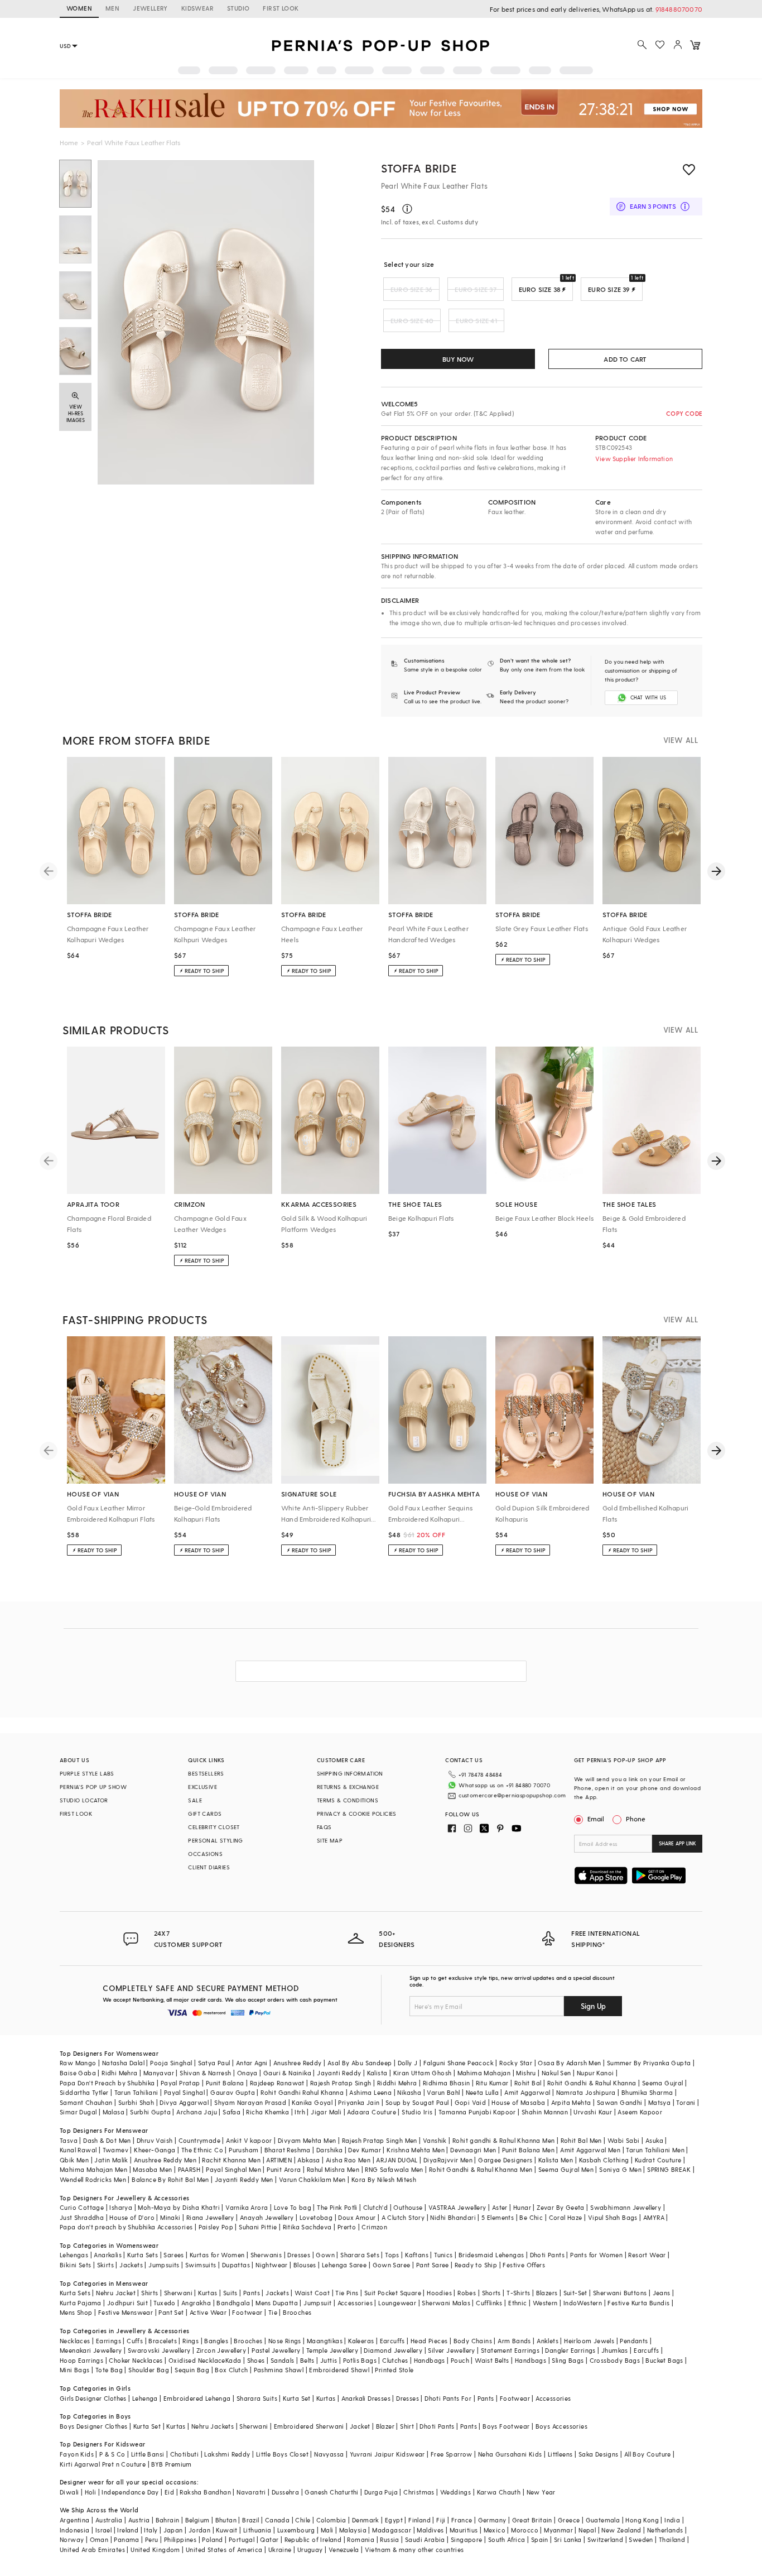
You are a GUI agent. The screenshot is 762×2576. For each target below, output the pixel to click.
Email (596, 1819)
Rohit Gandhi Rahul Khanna (302, 2092)
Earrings (108, 2341)
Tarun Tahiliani (136, 2092)
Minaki (170, 2217)
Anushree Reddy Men (165, 2160)
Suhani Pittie (258, 2227)
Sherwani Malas (446, 2303)
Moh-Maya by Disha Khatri (179, 2207)
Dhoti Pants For (448, 2398)
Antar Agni (252, 2063)
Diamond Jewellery (393, 2350)
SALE (195, 1800)
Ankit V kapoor (249, 2140)
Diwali (69, 2492)
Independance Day (130, 2492)
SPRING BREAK (669, 2169)
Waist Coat (312, 2293)
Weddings (455, 2492)
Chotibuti (185, 2454)
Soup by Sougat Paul (417, 2102)
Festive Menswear (126, 2312)
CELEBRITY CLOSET (214, 1827)
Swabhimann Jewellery (626, 2207)
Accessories (355, 2303)
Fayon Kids (77, 2454)
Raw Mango (78, 2063)
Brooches (297, 2312)
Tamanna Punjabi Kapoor (477, 2112)
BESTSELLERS (206, 1773)
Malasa (114, 2112)
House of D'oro (132, 2217)
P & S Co (112, 2454)
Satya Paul (214, 2063)
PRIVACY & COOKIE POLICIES (357, 1814)
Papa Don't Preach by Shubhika (107, 2083)
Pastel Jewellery (276, 2350)
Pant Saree (433, 2265)
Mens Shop (76, 2312)
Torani (686, 2102)
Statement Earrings (510, 2350)
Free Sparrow (452, 2454)
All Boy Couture (648, 2454)
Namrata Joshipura (586, 2092)
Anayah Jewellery (267, 2217)
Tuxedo (164, 2303)
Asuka (654, 2140)
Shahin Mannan (545, 2112)
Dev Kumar (365, 2150)
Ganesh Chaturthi (331, 2492)
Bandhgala (233, 2303)
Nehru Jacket (116, 2293)
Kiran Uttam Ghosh (423, 2073)
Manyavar (159, 2073)
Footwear (247, 2312)
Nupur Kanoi (595, 2073)
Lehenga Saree (344, 2265)
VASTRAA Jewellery (457, 2207)
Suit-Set (575, 2293)
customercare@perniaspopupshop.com (512, 1795)
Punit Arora (284, 2169)
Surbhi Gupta (150, 2112)
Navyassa (329, 2454)
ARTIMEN (279, 2160)
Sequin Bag (192, 2370)
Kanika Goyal (312, 2102)
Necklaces (75, 2341)
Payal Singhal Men (233, 2169)
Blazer (385, 2426)
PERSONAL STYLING (215, 1840)
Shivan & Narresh (205, 2073)
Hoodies (439, 2293)
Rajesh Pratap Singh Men (380, 2140)
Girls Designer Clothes (93, 2398)
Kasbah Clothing (604, 2160)
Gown (325, 2255)
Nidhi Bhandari (453, 2217)
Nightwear (272, 2265)
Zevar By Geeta (561, 2207)
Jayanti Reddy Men (244, 2179)
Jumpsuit (317, 2303)
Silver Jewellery (451, 2350)
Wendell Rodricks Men (93, 2179)
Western (545, 2303)
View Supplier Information (634, 459)
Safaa (232, 2112)
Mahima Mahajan (484, 2073)
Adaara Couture (372, 2112)
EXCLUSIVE (202, 1787)
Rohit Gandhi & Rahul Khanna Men (481, 2169)
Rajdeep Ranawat (277, 2083)
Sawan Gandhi (620, 2102)
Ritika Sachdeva (307, 2227)
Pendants (634, 2341)
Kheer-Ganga (155, 2150)
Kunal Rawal (78, 2150)
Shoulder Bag (149, 2370)
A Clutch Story (403, 2217)
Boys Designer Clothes (93, 2426)
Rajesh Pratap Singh (341, 2083)
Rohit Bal (528, 2083)
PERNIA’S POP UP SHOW (93, 1787)
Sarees (173, 2255)
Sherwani (178, 2293)
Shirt (407, 2426)
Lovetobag (316, 2217)
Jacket (360, 2426)
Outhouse (408, 2207)
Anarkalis (108, 2255)
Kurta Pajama (81, 2303)
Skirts (105, 2265)
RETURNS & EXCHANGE (348, 1787)
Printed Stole (394, 2370)
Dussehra (285, 2492)
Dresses (299, 2255)
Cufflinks (489, 2303)
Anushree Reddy (298, 2063)
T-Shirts (518, 2293)
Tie (273, 2312)
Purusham (243, 2150)
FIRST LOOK (281, 8)
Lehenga (145, 2398)
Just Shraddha (82, 2217)
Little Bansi (148, 2454)
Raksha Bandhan (205, 2492)
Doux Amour (357, 2217)
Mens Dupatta (277, 2303)
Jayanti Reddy (339, 2073)
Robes (467, 2293)
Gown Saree (392, 2265)
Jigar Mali (326, 2112)
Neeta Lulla (482, 2092)
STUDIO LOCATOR (84, 1800)
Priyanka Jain (359, 2102)
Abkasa (308, 2160)
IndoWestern (583, 2303)
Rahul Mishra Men (333, 2169)
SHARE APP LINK (677, 1843)
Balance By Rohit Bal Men (170, 2179)
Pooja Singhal (171, 2063)
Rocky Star (516, 2063)
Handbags (430, 2360)
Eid (169, 2492)
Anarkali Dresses (366, 2398)
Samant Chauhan (86, 2102)
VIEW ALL (681, 740)
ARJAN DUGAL (397, 2160)
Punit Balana (225, 2083)
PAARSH (189, 2169)
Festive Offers (524, 2265)
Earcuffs (392, 2341)
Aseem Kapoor (640, 2112)
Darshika (329, 2150)
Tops (392, 2255)
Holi (91, 2492)
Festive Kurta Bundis (638, 2303)
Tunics (443, 2255)
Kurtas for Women (217, 2255)
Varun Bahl (443, 2092)
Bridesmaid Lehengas (491, 2255)
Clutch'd (375, 2207)
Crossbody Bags (615, 2360)
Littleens (560, 2454)
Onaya (247, 2073)
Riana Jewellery (210, 2217)
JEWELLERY (150, 8)
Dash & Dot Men (107, 2140)
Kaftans (417, 2255)
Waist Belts (492, 2360)
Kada (233, 2360)
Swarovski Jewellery (159, 2350)
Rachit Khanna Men (231, 2160)
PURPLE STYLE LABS (87, 1773)
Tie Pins (347, 2293)
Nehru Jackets (213, 2426)
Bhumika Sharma (647, 2092)
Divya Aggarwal (184, 2102)
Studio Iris (417, 2112)
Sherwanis (266, 2255)
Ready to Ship (476, 2265)
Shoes (256, 2360)
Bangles (216, 2341)
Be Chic (531, 2217)
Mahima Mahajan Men (93, 2169)
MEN (112, 8)
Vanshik (435, 2140)
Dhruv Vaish (155, 2140)
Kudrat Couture (658, 2160)
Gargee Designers (505, 2160)
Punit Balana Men (528, 2150)
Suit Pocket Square (393, 2293)
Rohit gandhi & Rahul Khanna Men (503, 2140)
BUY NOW (458, 359)
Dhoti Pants (547, 2255)
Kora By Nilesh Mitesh (384, 2179)
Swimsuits (201, 2265)
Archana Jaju (197, 2112)
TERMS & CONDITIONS (348, 1800)
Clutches (395, 2360)
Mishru (526, 2073)
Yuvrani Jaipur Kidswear (387, 2454)
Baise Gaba (78, 2073)
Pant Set (171, 2312)
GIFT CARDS (205, 1814)
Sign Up (593, 2006)
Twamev (115, 2150)
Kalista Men (556, 2160)
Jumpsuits (164, 2265)
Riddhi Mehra (397, 2083)
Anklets (548, 2341)
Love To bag (293, 2207)
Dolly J (408, 2063)
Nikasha (409, 2092)
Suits (230, 2293)
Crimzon (374, 2227)
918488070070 (679, 9)
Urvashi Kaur (593, 2112)
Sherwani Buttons (620, 2293)
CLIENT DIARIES (209, 1867)
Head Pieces (429, 2341)
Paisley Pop (216, 2227)
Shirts (149, 2293)
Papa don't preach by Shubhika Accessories (126, 2227)
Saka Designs (599, 2454)
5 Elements (498, 2217)
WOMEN (79, 8)
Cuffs (135, 2341)
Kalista (377, 2073)
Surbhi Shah (136, 2102)
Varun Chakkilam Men (312, 2179)
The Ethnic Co (202, 2150)
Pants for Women (596, 2255)
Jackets (131, 2265)
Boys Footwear (506, 2426)
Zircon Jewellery (221, 2350)
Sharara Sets (360, 2255)
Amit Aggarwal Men (590, 2150)
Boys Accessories (561, 2426)
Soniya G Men (620, 2169)
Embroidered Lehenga (197, 2398)
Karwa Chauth (499, 2492)
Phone (636, 1819)
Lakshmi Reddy (227, 2454)
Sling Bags (568, 2360)
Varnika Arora (247, 2207)
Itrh (300, 2112)
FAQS (324, 1827)
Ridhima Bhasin (447, 2083)
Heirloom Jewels (589, 2341)
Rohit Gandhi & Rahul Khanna (592, 2083)
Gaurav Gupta (233, 2092)
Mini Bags (75, 2370)
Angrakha (196, 2303)
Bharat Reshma (288, 2150)
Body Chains (473, 2341)
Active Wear (208, 2312)
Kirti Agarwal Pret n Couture (103, 2464)
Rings (191, 2341)
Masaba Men (152, 2169)
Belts (307, 2360)
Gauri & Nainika (287, 2073)
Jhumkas (615, 2350)
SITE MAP (330, 1840)
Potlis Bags (360, 2360)
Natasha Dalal (123, 2063)
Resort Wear (647, 2255)
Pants (252, 2293)
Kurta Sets (143, 2255)
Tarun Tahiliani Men (655, 2150)
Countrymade (199, 2140)
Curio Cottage (82, 2207)
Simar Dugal (78, 2112)
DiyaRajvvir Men (448, 2160)
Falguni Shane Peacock (459, 2063)
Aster (500, 2207)
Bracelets (163, 2341)
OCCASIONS (205, 1854)
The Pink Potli (337, 2207)
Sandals (283, 2360)
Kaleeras (361, 2341)
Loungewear (397, 2303)
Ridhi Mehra (119, 2073)
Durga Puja (381, 2492)
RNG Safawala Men (394, 2169)
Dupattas (236, 2265)
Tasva (69, 2140)
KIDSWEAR (197, 8)
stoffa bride (419, 168)
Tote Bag (109, 2370)
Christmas (419, 2492)
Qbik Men (74, 2160)
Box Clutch (231, 2370)
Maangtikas (325, 2341)
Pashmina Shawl (279, 2370)
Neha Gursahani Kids (510, 2454)
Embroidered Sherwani (309, 2426)
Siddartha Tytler (84, 2092)
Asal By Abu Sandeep (360, 2063)
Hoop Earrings (81, 2360)
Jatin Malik (111, 2160)
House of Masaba (518, 2102)
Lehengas (74, 2255)
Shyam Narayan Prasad (250, 2102)
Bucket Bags (664, 2360)
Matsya (659, 2102)
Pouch (460, 2360)
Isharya (121, 2207)
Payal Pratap (180, 2083)
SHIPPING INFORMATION (350, 1773)
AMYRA (654, 2217)
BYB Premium (171, 2464)
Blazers (547, 2293)
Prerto (347, 2227)
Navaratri (251, 2492)
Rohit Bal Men (581, 2140)
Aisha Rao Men (348, 2160)
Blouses (305, 2265)
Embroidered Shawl (339, 2370)
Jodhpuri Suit (127, 2303)
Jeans (662, 2293)
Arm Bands (514, 2341)
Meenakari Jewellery (91, 2350)
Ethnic (517, 2303)
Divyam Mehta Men (307, 2140)
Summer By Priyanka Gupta (649, 2063)
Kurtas (208, 2293)
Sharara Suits (257, 2398)
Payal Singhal (184, 2092)
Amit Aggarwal (527, 2092)
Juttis (329, 2360)
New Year (541, 2492)
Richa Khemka (267, 2112)
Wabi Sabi (624, 2140)
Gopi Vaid (471, 2102)
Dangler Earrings (570, 2350)
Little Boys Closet (282, 2454)
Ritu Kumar (492, 2083)
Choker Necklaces (136, 2360)
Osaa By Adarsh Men (569, 2063)
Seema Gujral (663, 2083)
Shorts (491, 2293)
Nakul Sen (556, 2073)
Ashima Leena (370, 2092)
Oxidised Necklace (197, 2360)
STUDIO (238, 8)
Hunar (522, 2207)
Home (69, 142)
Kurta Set (297, 2398)
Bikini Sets (75, 2265)
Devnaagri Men (473, 2150)
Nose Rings (285, 2341)
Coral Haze (566, 2217)
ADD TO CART (625, 359)
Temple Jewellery (332, 2350)
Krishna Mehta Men (416, 2150)
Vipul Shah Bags (613, 2217)
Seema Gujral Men (566, 2169)
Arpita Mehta (571, 2102)
